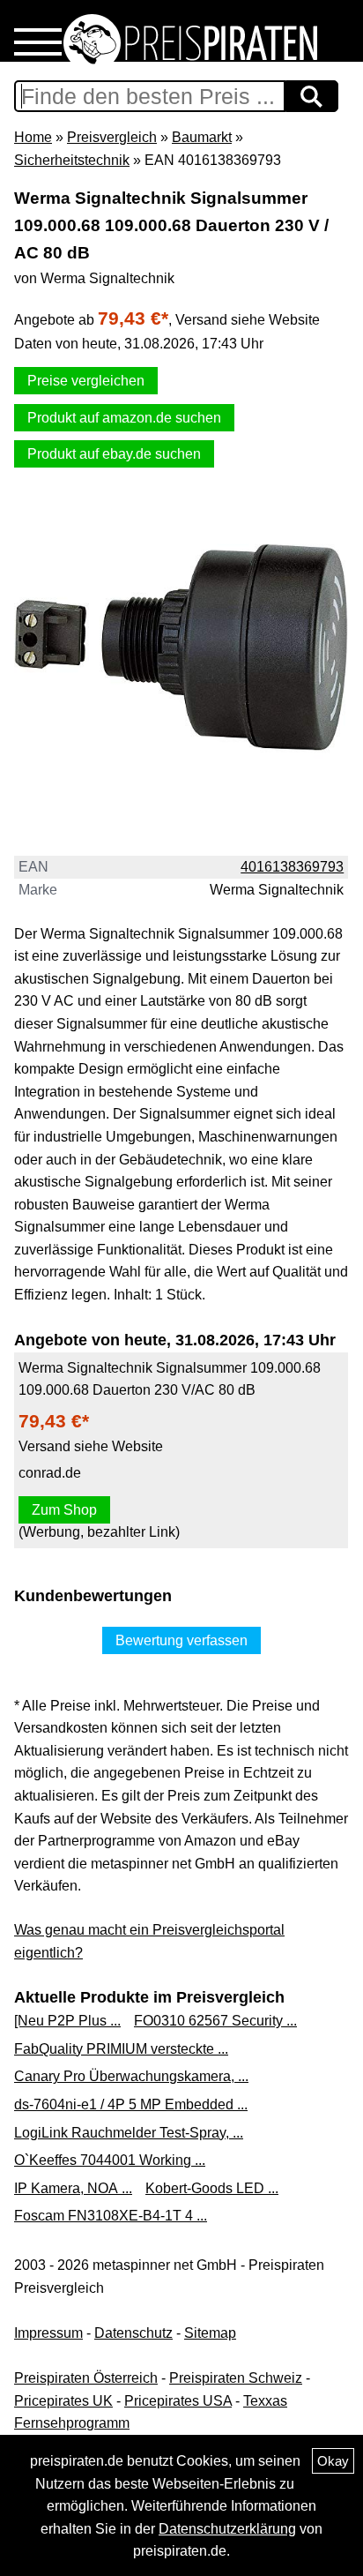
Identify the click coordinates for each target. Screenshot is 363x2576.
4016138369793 (292, 867)
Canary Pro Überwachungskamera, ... (131, 2076)
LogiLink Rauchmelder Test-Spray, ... (129, 2133)
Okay (333, 2461)
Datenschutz (133, 2333)
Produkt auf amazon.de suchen (124, 418)
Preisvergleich (112, 137)
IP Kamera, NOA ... (73, 2188)
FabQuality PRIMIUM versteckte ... (121, 2049)
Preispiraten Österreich (86, 2378)
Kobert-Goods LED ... (212, 2188)
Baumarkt (202, 137)
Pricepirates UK (63, 2401)
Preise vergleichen (86, 381)
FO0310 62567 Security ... (215, 2021)
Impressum (48, 2333)
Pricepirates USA (178, 2401)
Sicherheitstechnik (72, 160)
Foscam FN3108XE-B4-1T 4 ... (111, 2216)
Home (33, 137)
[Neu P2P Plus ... (67, 2021)
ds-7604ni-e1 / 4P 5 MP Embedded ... (131, 2104)
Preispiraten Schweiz (236, 2378)
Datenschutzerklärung (227, 2529)
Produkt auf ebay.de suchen (114, 454)
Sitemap (210, 2333)
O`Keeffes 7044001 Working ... (110, 2160)
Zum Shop (64, 1510)
